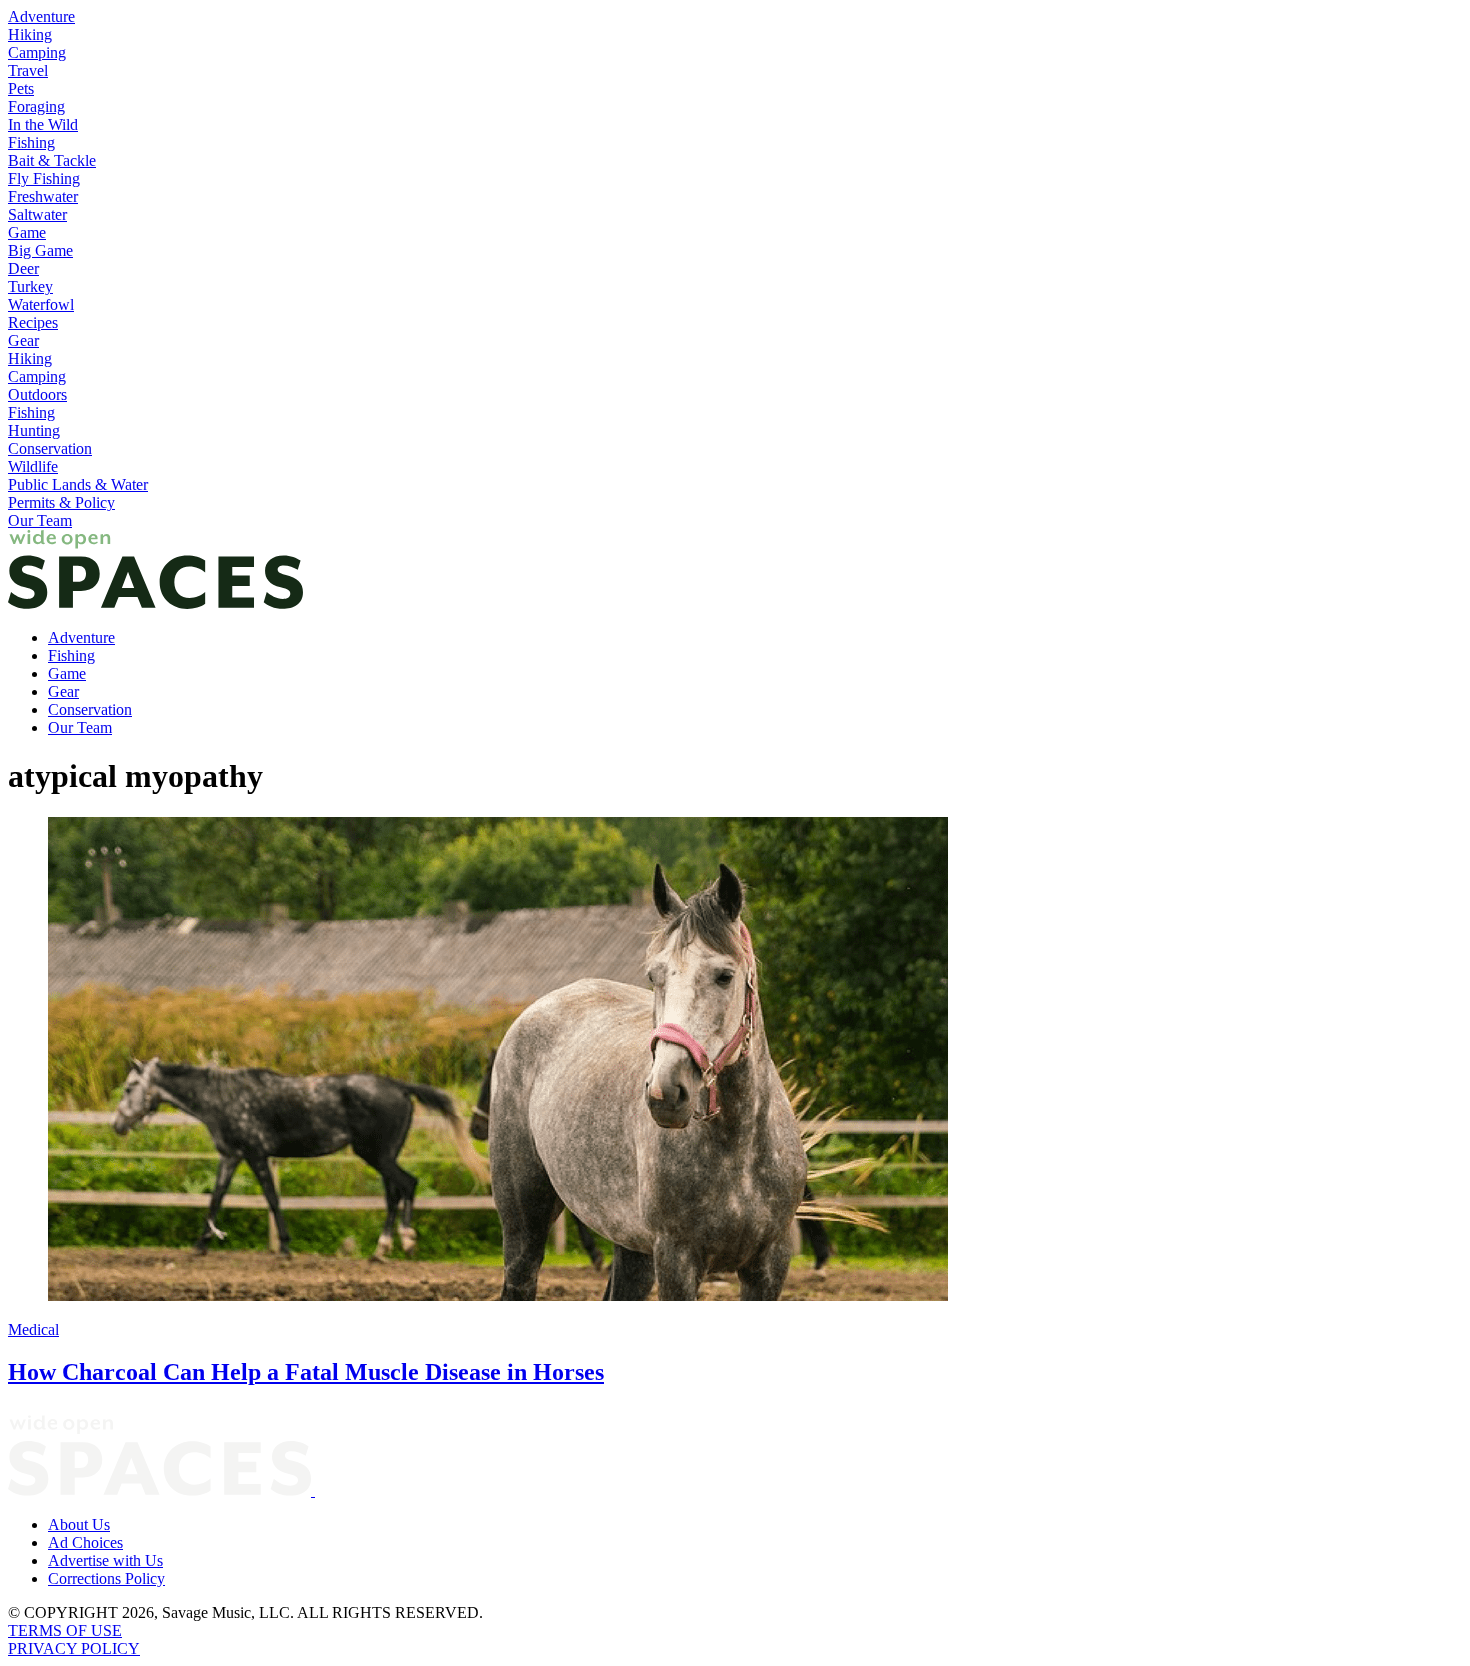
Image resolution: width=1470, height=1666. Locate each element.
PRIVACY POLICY (74, 1648)
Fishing (31, 142)
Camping (37, 52)
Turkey (30, 286)
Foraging (36, 106)
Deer (23, 268)
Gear (23, 340)
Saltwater (37, 214)
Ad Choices (85, 1542)
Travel (28, 70)
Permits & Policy (61, 502)
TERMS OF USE (65, 1630)
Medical (33, 1329)
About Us (79, 1524)
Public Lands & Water (78, 484)
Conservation (50, 448)
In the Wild (43, 124)
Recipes (33, 322)
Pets (21, 88)
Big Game (40, 250)
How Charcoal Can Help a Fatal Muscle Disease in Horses (306, 1372)
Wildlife (33, 466)
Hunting (34, 430)
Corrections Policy (106, 1578)
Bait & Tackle (52, 160)
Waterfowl (41, 304)
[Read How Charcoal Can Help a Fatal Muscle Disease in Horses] (735, 1061)
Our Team (40, 520)
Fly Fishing (44, 178)
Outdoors (37, 394)
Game (27, 232)
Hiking (30, 34)
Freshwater (43, 196)
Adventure (41, 16)
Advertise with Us (105, 1560)
